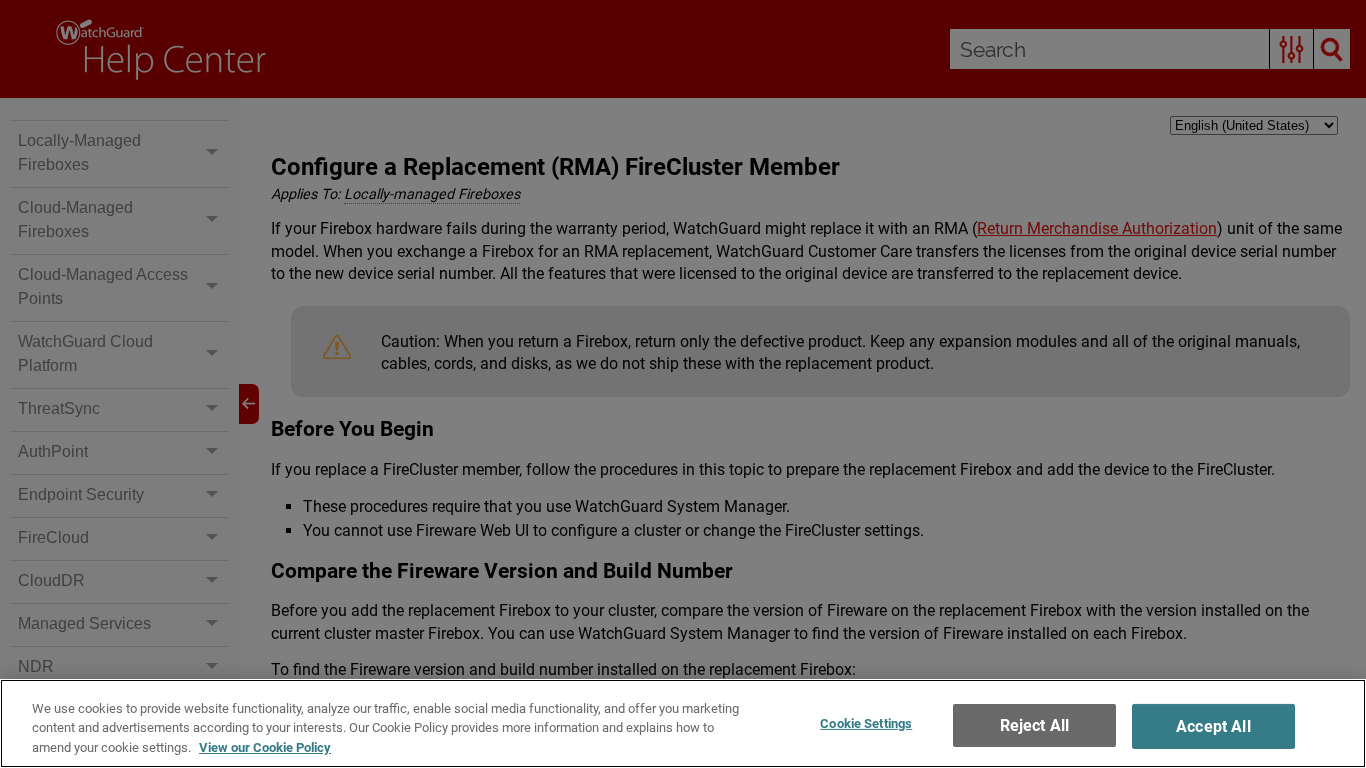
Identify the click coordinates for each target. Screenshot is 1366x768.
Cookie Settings (866, 723)
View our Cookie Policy (265, 747)
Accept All (1213, 726)
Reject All (1035, 725)
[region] (683, 723)
